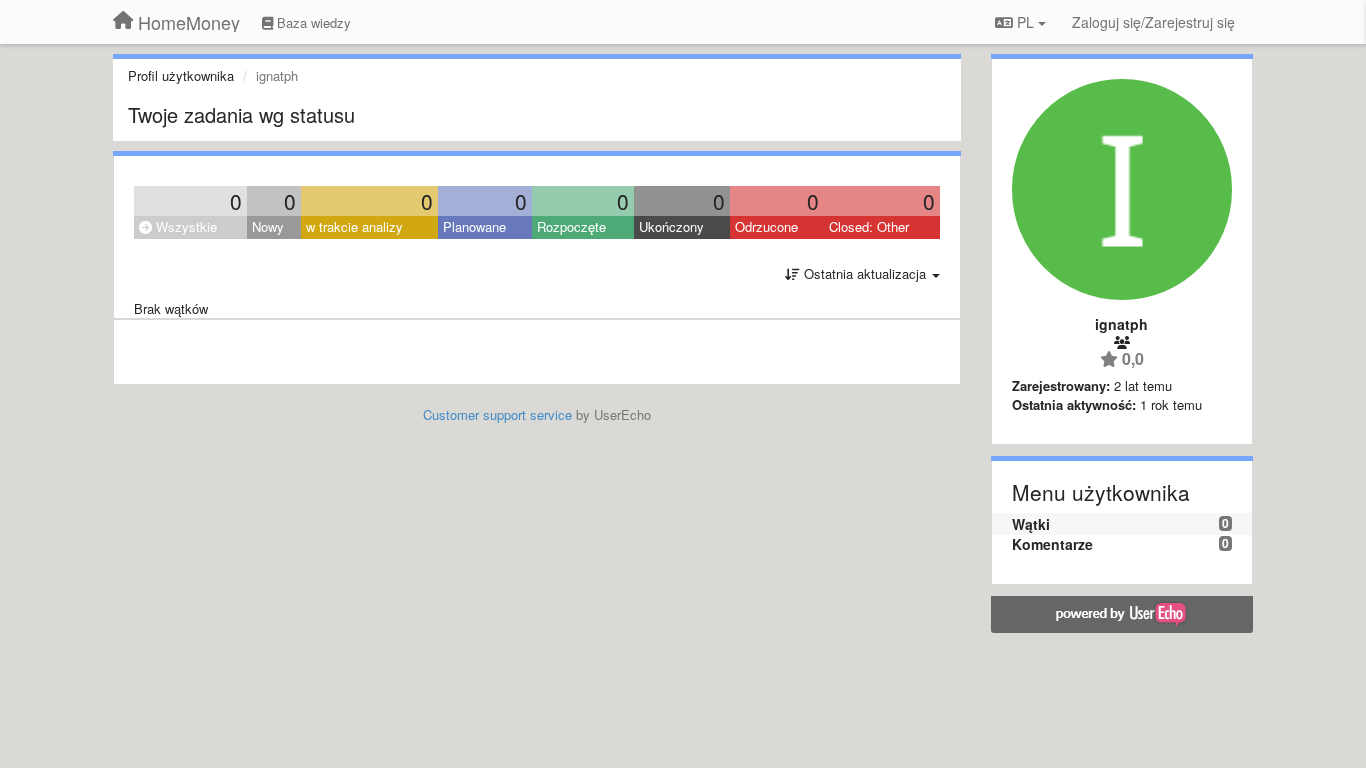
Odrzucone (766, 226)
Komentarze (1052, 544)
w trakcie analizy (354, 226)
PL (1025, 22)
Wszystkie (184, 226)
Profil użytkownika (181, 75)
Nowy (268, 226)
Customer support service (497, 414)
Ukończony (671, 226)
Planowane (474, 226)
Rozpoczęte (571, 226)
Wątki (1031, 524)
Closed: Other (869, 226)
